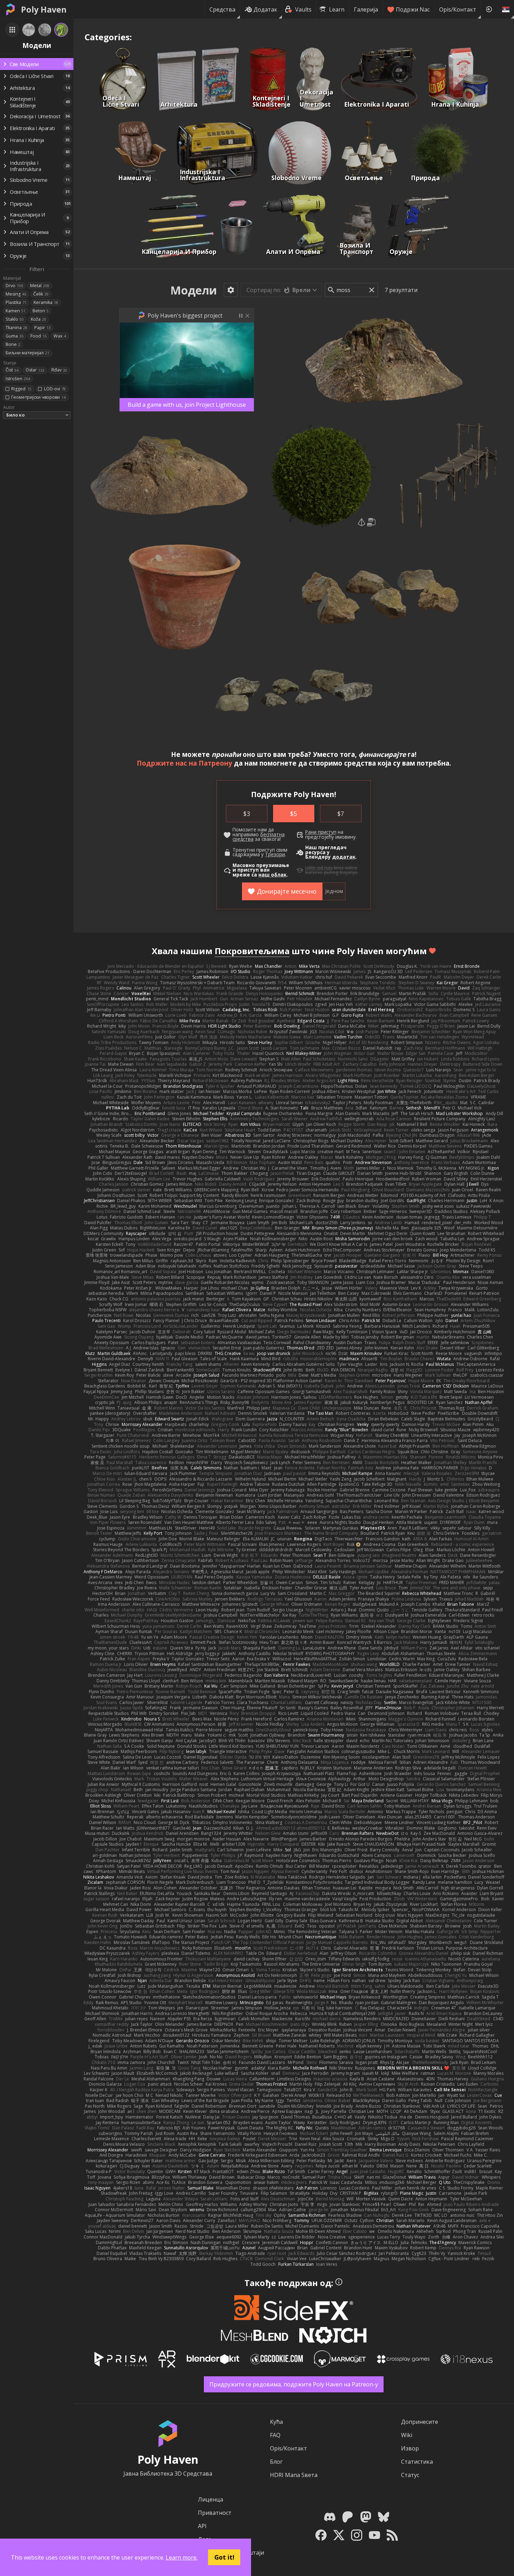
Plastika (16, 302)
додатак (344, 857)
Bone (13, 344)
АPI (202, 2526)
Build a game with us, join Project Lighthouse (187, 405)
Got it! (224, 2557)
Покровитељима (252, 951)
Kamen (16, 311)
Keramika (46, 302)
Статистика (417, 2462)
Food (38, 336)
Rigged (21, 389)
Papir (42, 328)
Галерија (366, 9)
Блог (276, 2462)
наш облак (272, 875)
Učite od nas (319, 868)
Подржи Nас (413, 9)
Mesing (16, 294)
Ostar (35, 370)
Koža (38, 319)
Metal (40, 286)
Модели (194, 290)
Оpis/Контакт (458, 9)
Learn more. (182, 2557)
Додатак (265, 9)
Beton (41, 311)
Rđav (59, 370)
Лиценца (210, 2499)
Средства (222, 9)
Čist (12, 370)
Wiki (407, 2435)
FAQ (275, 2435)
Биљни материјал (27, 353)
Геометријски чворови (38, 397)
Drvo (14, 286)
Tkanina (16, 328)
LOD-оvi (55, 389)
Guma (15, 336)
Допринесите (420, 2422)
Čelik (41, 294)
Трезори (275, 854)
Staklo (15, 319)
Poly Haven (44, 9)
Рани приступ (321, 832)
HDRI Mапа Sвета (294, 2475)
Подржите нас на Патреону (184, 763)
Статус (410, 2475)
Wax (60, 336)
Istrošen (18, 379)
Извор (410, 2448)
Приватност (215, 2513)
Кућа (276, 2422)
